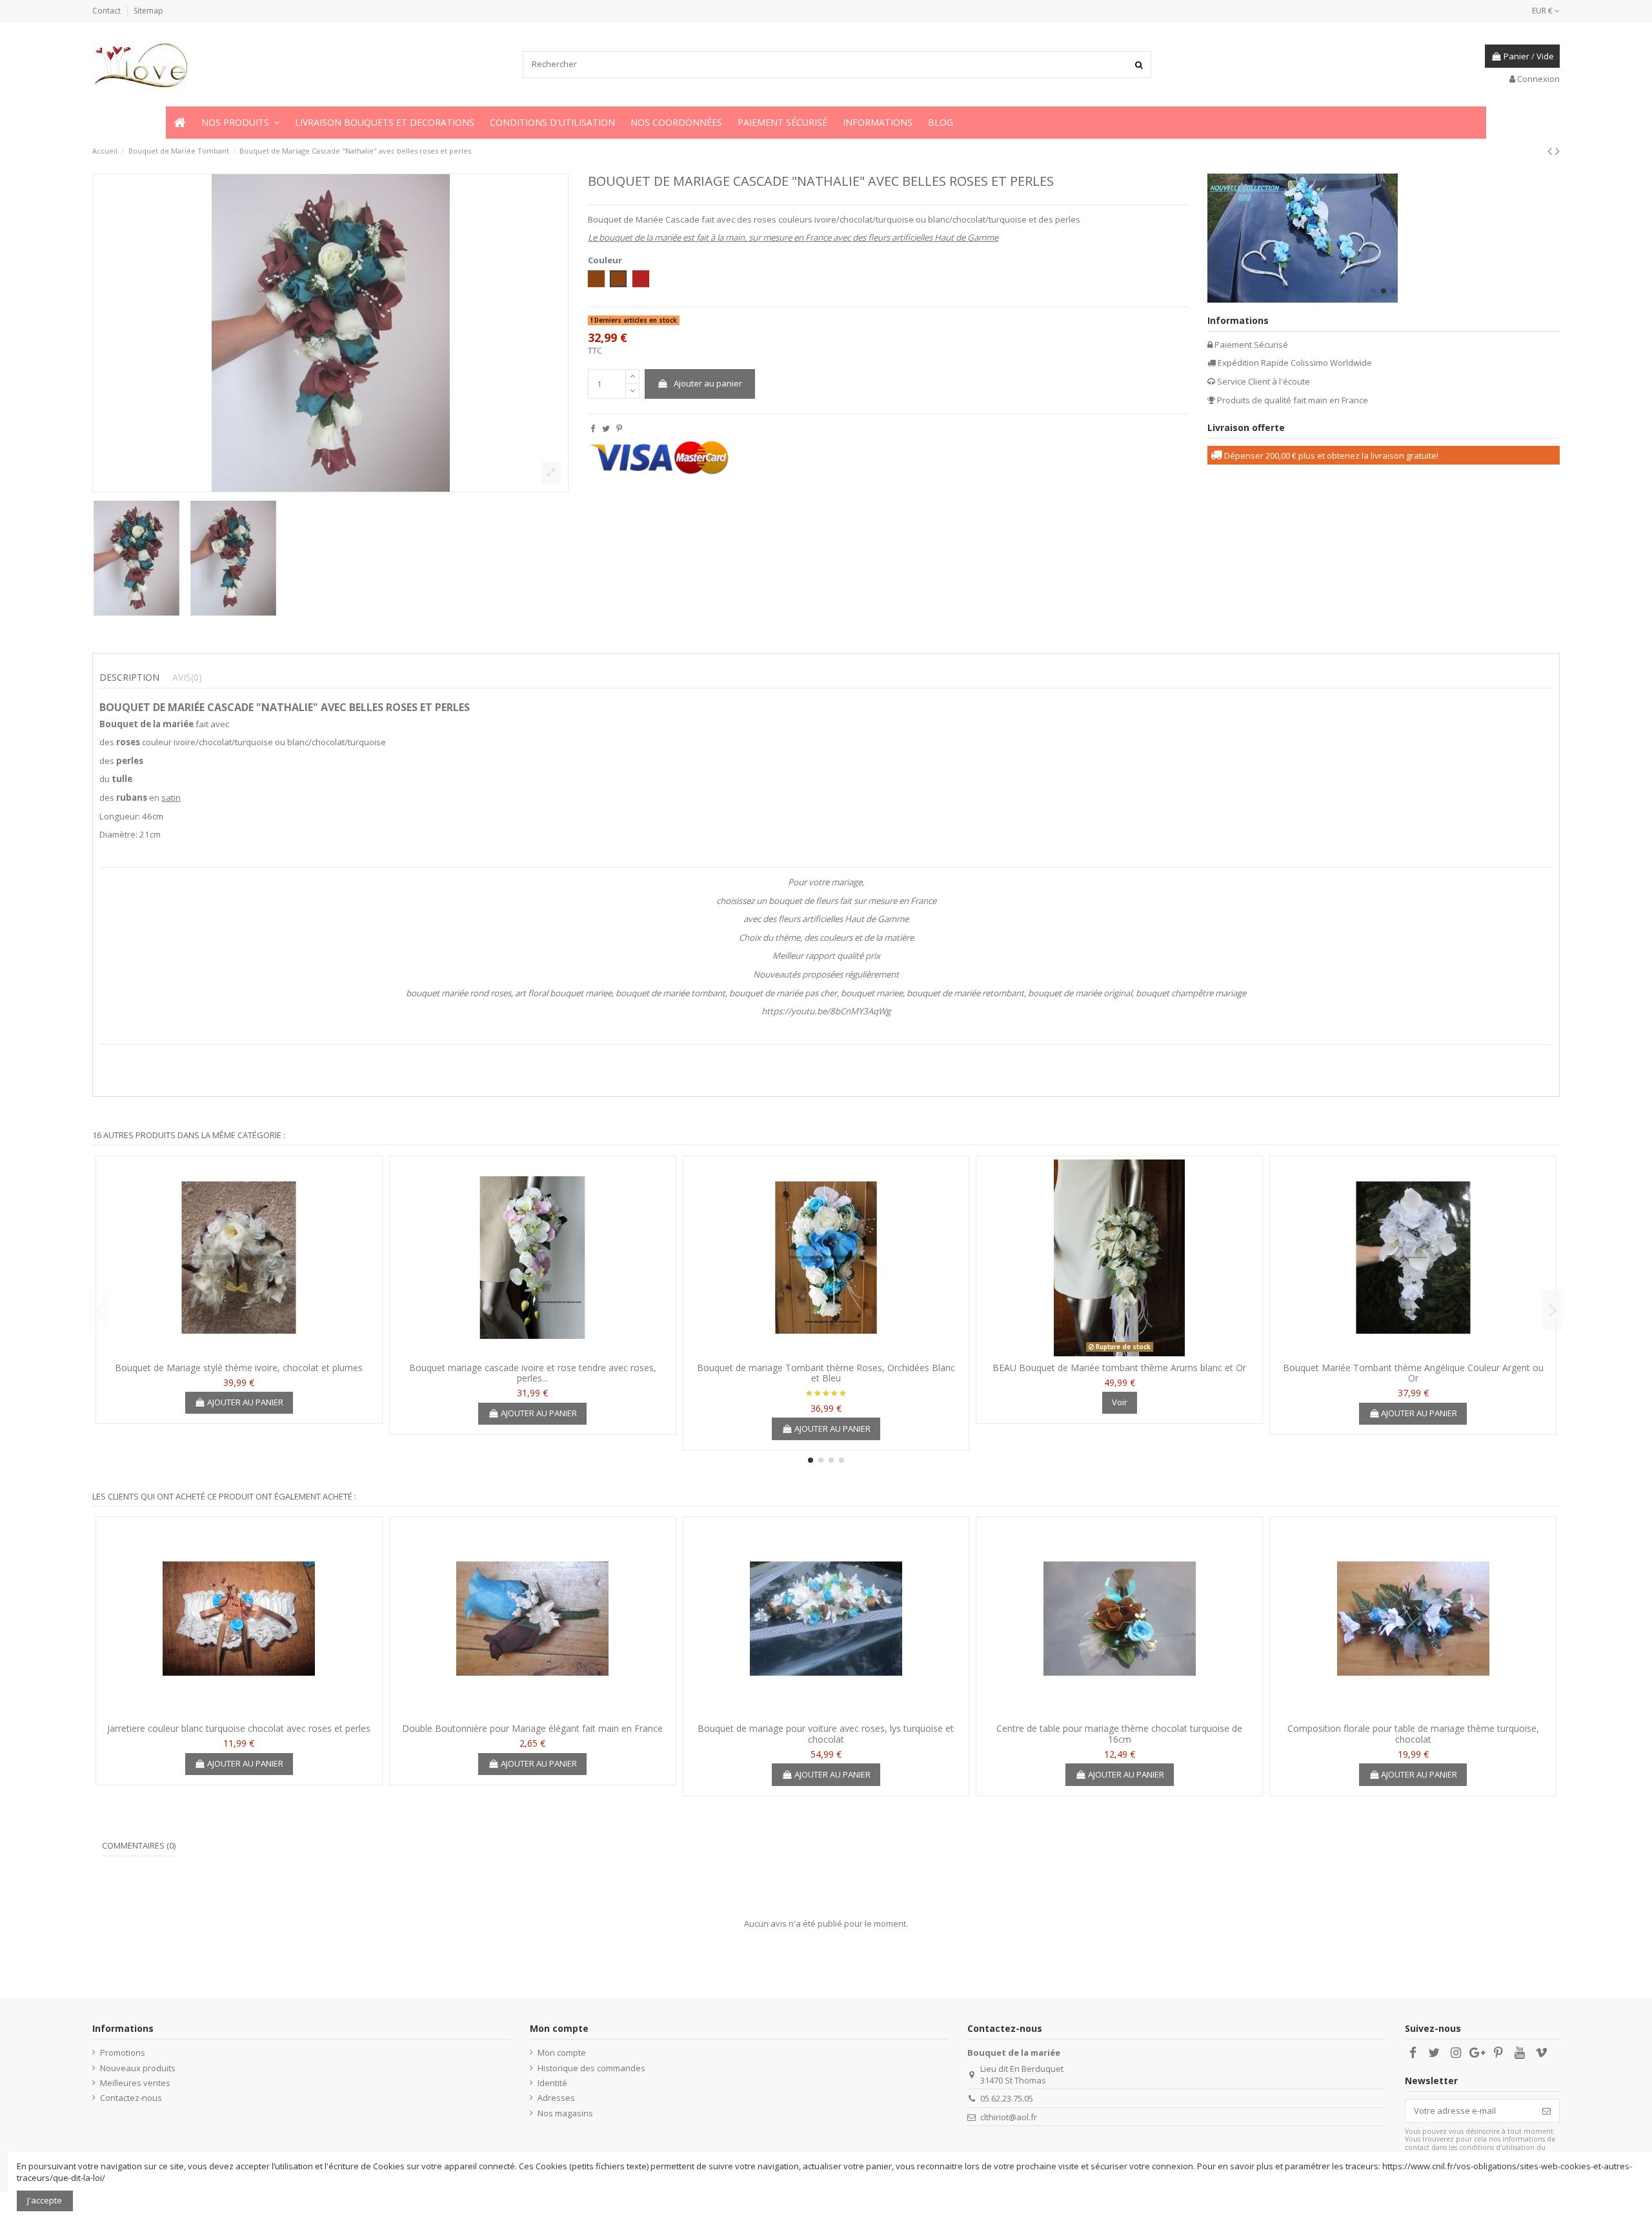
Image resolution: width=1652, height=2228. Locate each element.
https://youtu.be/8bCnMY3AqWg (826, 1011)
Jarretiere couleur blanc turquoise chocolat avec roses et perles (239, 1728)
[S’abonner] (1546, 2111)
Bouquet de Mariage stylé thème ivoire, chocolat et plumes (239, 1368)
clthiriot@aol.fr (1009, 2117)
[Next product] (1557, 151)
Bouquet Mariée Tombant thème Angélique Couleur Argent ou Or (1413, 1373)
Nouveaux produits (138, 2068)
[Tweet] (606, 428)
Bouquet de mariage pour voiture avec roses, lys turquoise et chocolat (826, 1734)
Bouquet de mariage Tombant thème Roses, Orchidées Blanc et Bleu (826, 1373)
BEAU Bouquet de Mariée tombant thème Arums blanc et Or (1119, 1368)
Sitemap (148, 11)
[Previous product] (1551, 151)
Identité (552, 2083)
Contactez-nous (131, 2098)
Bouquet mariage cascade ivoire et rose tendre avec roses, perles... (533, 1373)
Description (129, 677)
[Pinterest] (619, 428)
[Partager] (593, 428)
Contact (107, 11)
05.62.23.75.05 (1007, 2098)
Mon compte (562, 2052)
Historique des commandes (591, 2068)
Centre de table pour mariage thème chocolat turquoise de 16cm (1119, 1734)
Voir (1120, 1402)
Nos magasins (565, 2113)
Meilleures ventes (135, 2083)
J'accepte (45, 2200)
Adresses (556, 2098)
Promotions (123, 2052)
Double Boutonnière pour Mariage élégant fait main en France (532, 1728)
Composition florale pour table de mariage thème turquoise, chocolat (1413, 1734)
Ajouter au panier (708, 383)
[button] (240, 123)
